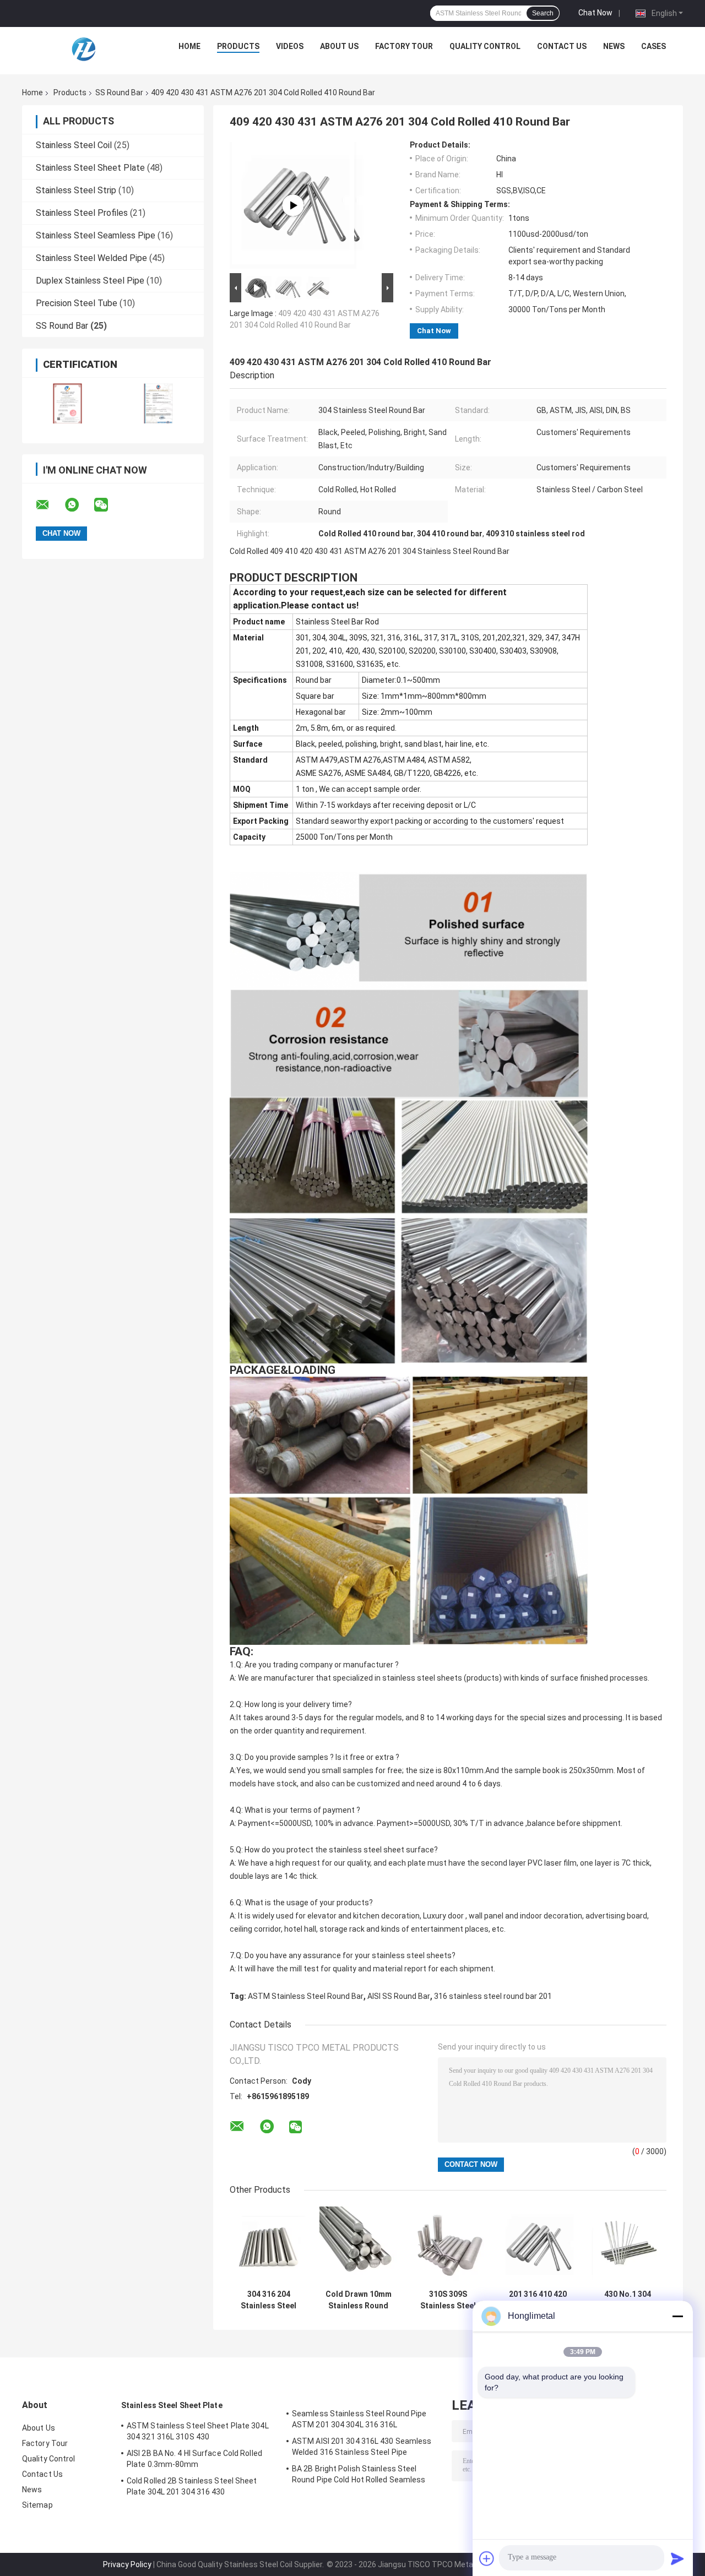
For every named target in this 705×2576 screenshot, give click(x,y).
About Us (339, 46)
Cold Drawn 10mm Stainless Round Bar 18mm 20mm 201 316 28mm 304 (358, 2300)
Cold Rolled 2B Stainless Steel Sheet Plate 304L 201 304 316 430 (192, 2486)
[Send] (677, 2558)
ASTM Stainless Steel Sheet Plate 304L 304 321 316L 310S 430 (198, 2431)
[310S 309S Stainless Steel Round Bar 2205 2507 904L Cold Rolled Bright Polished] (448, 2245)
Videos (290, 46)
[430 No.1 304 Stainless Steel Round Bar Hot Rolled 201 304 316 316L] (628, 2245)
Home (189, 46)
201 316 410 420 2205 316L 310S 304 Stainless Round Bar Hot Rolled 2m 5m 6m (538, 2300)
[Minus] (677, 2316)
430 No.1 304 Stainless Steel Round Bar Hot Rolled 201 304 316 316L (628, 2300)
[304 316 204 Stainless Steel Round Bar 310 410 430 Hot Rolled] (269, 2245)
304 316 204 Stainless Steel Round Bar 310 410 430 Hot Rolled (269, 2300)
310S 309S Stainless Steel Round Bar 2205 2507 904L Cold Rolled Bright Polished (448, 2300)
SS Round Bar (119, 93)
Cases (654, 46)
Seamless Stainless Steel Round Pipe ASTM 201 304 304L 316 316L (359, 2419)
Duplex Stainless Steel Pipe (90, 281)
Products (238, 46)
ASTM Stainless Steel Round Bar (306, 1996)
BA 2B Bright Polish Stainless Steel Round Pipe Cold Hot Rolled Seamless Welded (359, 2476)
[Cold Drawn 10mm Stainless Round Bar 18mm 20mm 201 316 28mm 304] (358, 2245)
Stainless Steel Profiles (82, 213)
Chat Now (595, 13)
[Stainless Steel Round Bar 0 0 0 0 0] (293, 205)
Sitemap (37, 2505)
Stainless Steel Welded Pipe (91, 258)
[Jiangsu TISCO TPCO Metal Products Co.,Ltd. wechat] (108, 505)
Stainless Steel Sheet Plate (90, 168)
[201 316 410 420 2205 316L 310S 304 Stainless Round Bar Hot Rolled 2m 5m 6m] (538, 2245)
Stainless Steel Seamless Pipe (96, 235)
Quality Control (485, 46)
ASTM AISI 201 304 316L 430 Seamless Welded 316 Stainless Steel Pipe (362, 2447)
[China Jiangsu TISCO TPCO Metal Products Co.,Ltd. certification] (67, 403)
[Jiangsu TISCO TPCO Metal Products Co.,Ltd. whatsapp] (79, 505)
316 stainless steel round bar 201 (493, 1996)
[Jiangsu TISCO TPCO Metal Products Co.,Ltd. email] (50, 505)
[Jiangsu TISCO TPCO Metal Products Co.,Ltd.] (83, 49)
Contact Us (562, 46)
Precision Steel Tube (77, 303)
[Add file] (487, 2558)
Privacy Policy (127, 2564)
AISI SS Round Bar (399, 1996)
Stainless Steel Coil (74, 145)
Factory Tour (404, 46)
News (614, 46)
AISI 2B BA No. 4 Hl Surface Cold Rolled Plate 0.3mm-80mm (194, 2459)
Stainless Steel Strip (76, 190)
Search (543, 13)
